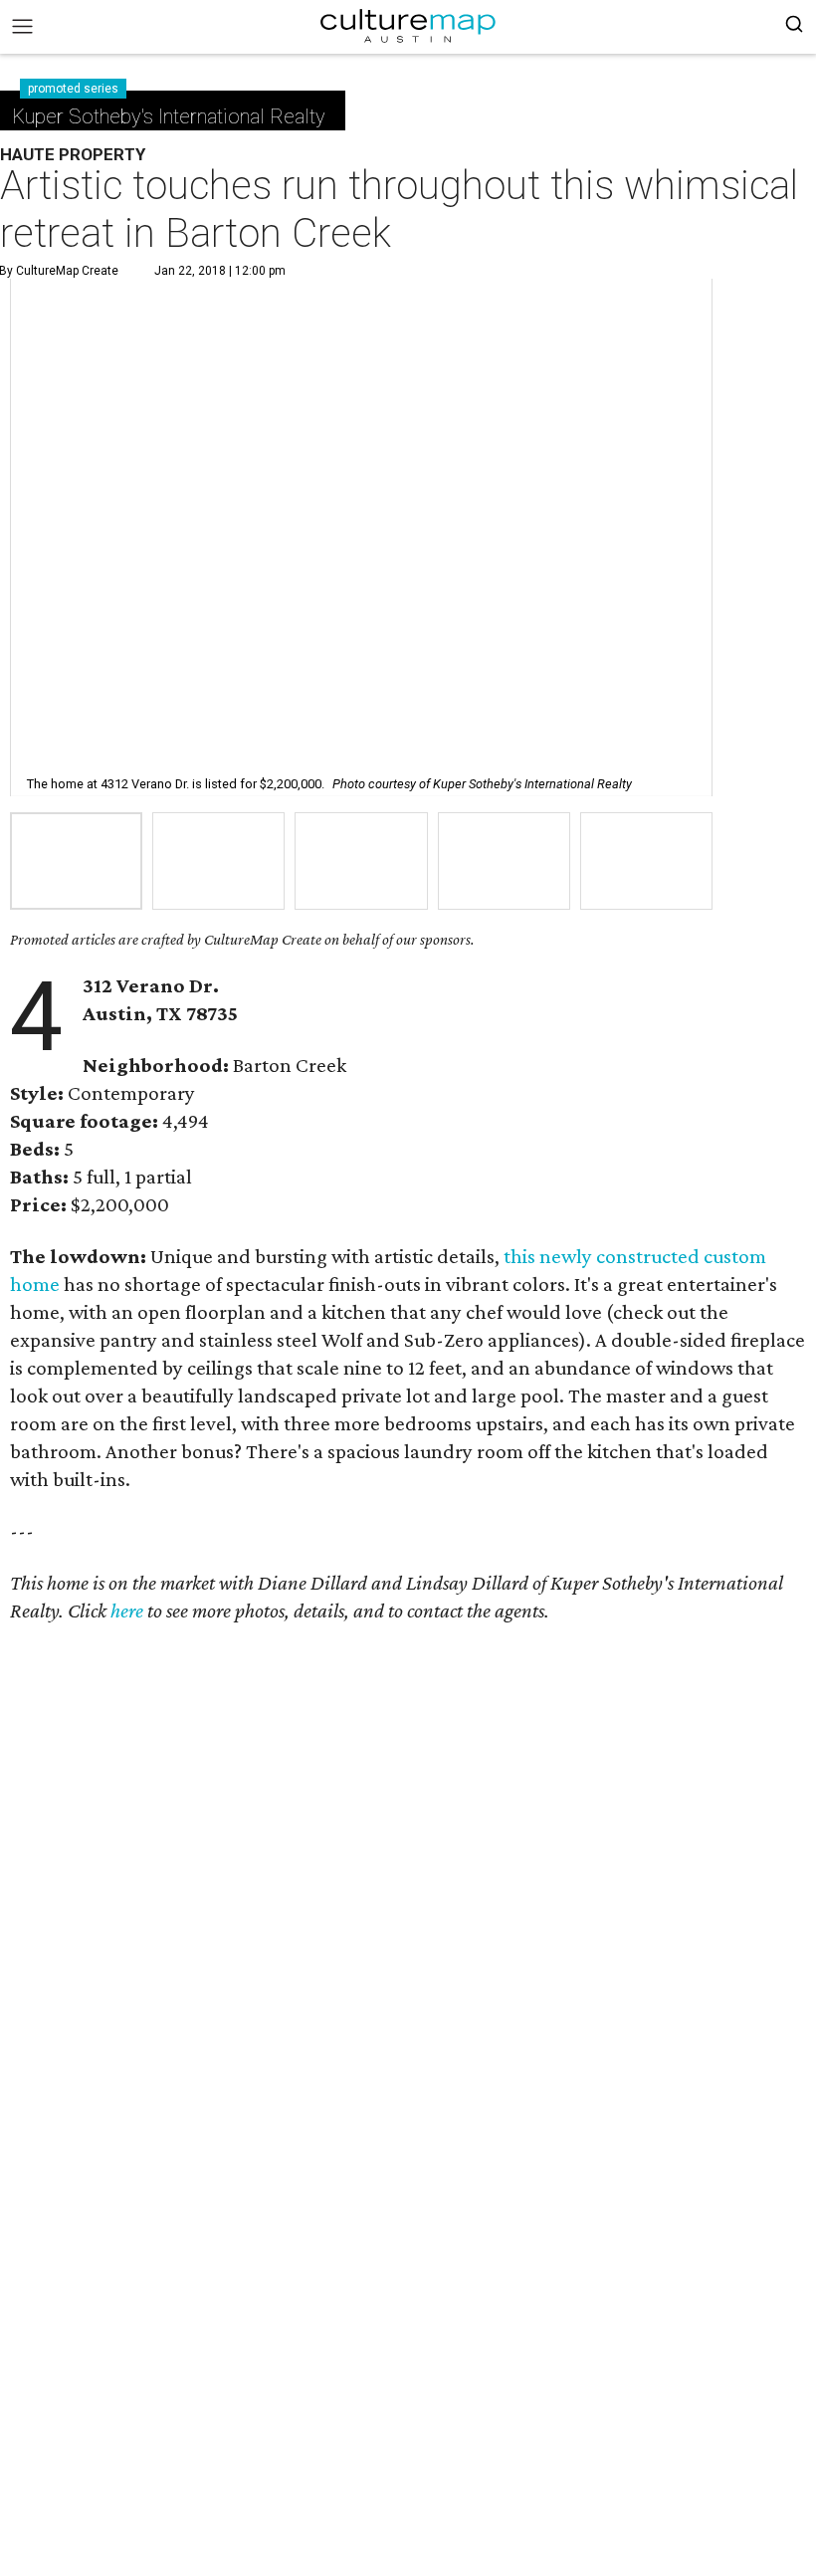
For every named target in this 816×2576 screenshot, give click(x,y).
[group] (76, 861)
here (127, 1610)
